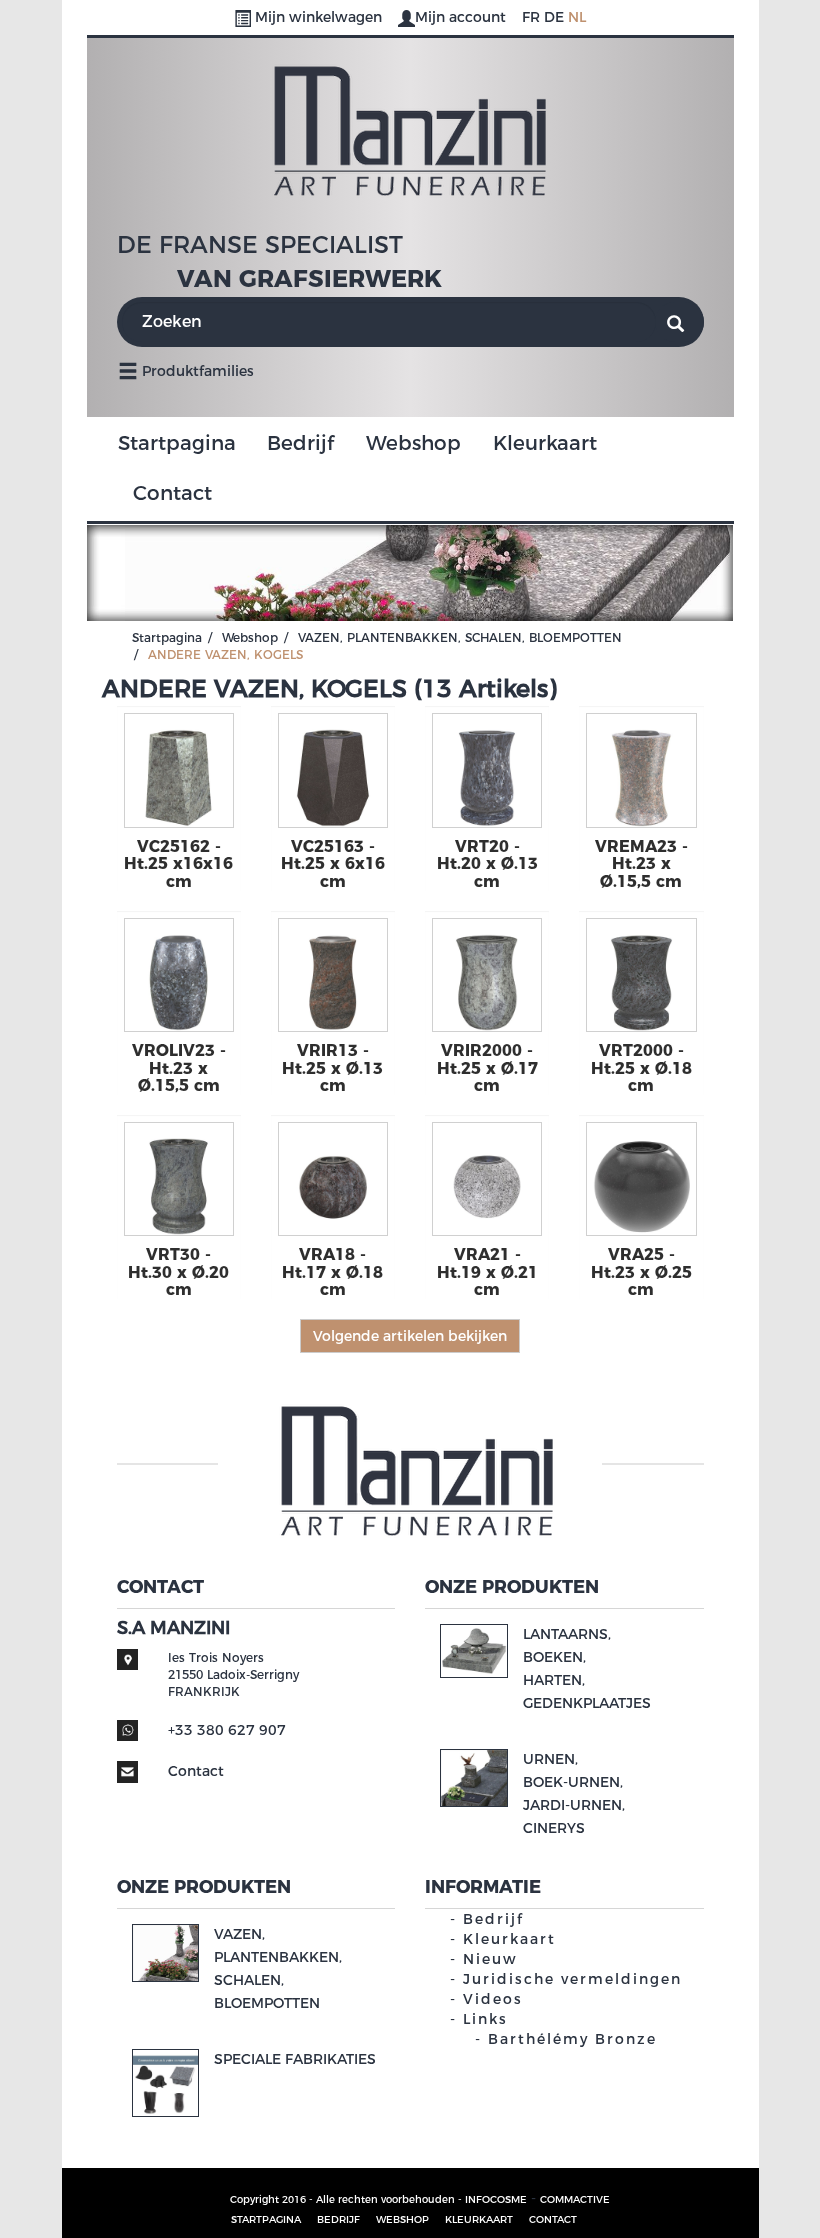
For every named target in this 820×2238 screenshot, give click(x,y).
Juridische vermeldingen (572, 1979)
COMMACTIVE (575, 2199)
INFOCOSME (496, 2199)
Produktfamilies (196, 371)
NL (577, 17)
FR (531, 17)
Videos (493, 1999)
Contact (172, 493)
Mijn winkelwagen (318, 17)
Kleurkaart (545, 443)
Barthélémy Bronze (572, 2039)
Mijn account (462, 17)
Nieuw (490, 1959)
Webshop (413, 443)
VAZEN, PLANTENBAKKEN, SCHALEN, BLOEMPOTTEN (460, 637)
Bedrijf (300, 443)
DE (554, 17)
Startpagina (177, 443)
